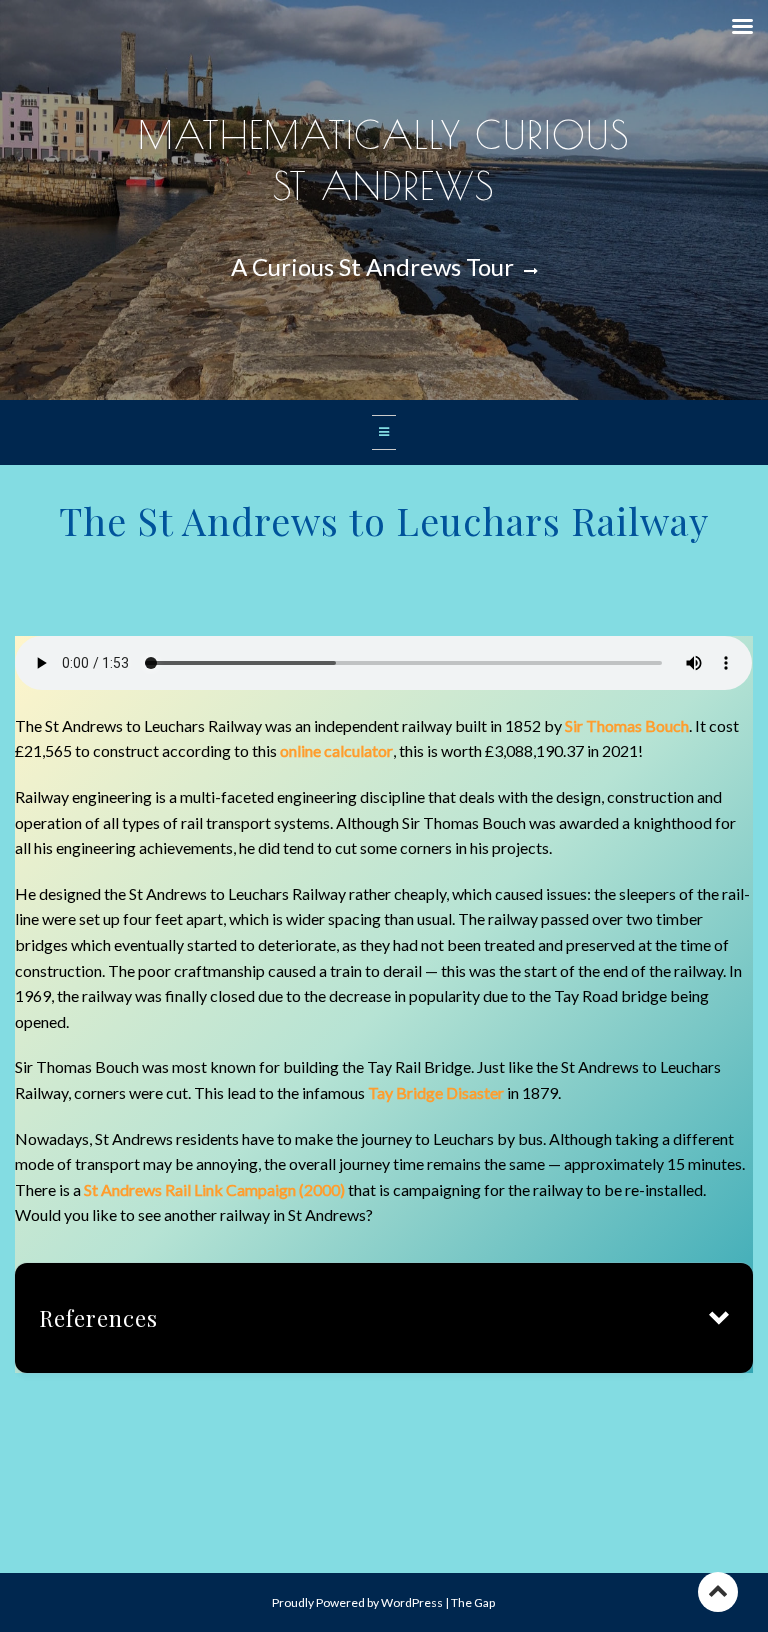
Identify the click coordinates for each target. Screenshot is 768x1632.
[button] (383, 1318)
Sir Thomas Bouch (627, 725)
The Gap (473, 1602)
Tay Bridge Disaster (436, 1092)
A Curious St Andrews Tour (375, 266)
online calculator (336, 750)
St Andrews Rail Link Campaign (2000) (214, 1189)
